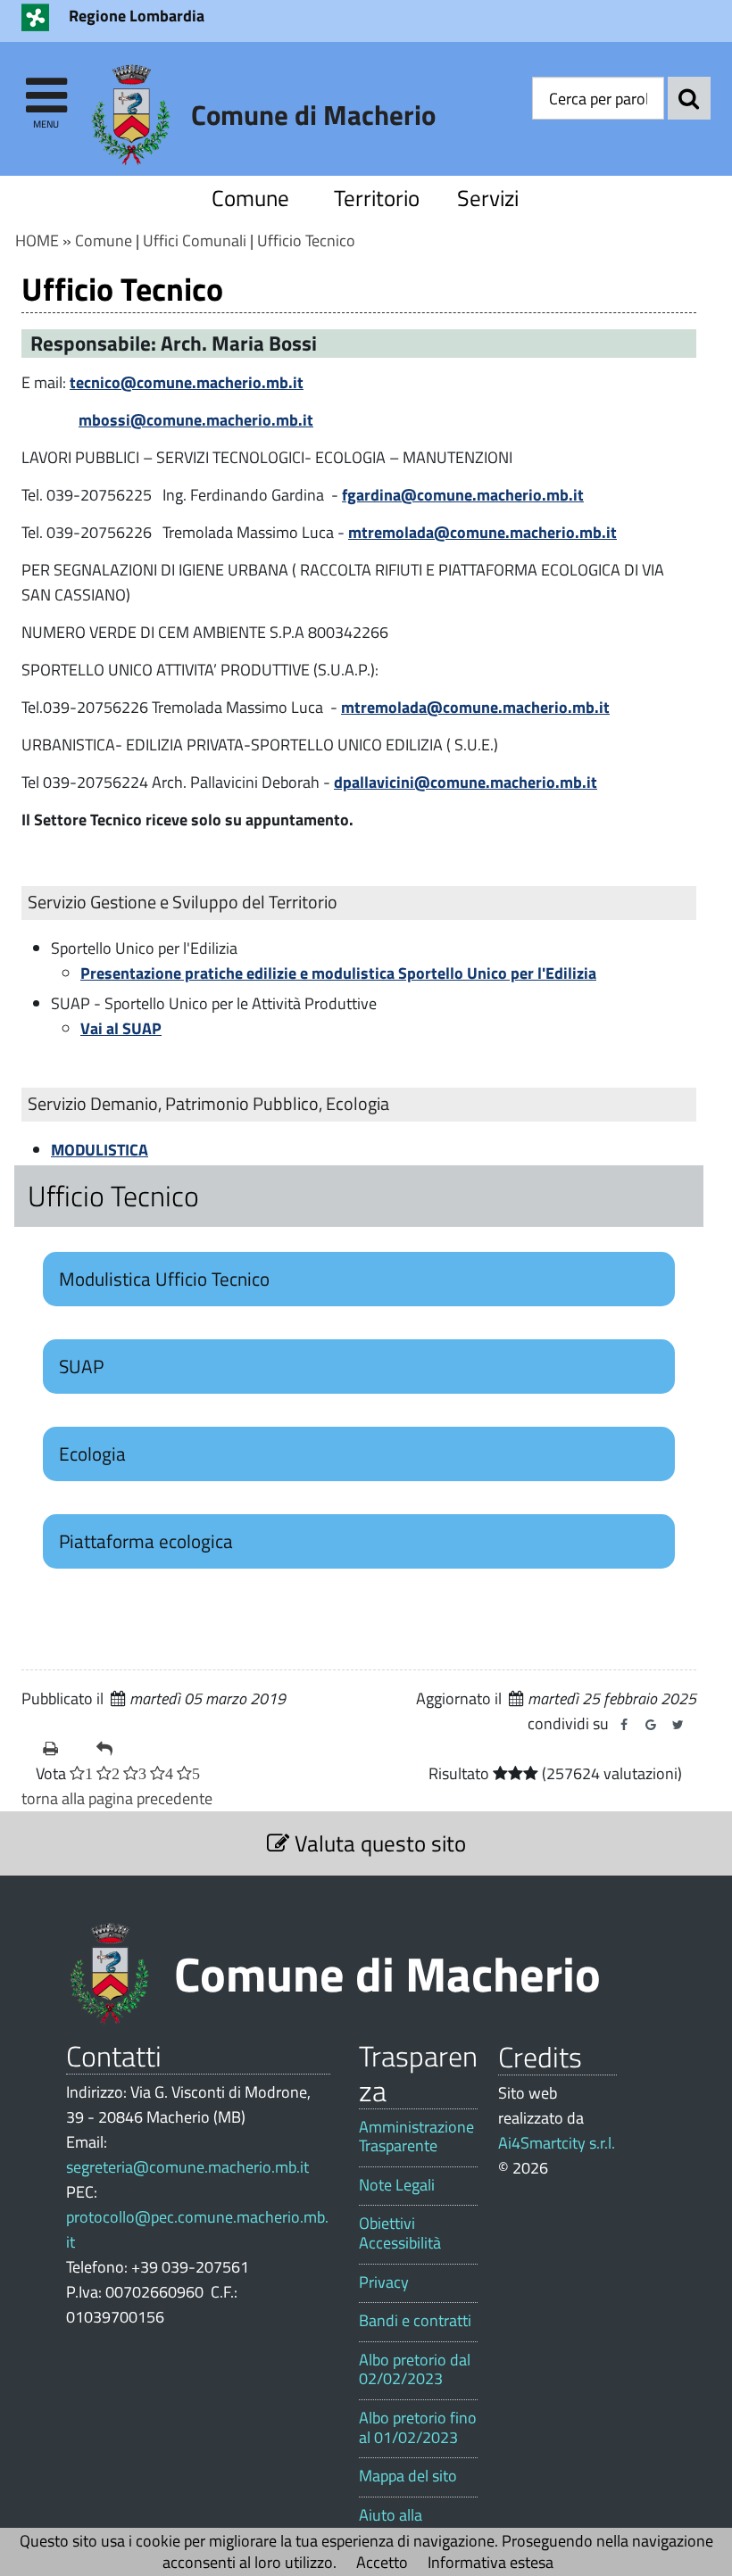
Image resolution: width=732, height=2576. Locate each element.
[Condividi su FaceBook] (624, 1725)
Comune (250, 198)
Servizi (488, 198)
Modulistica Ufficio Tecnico (164, 1279)
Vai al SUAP (121, 1028)
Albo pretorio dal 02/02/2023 (415, 2369)
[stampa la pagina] (62, 1749)
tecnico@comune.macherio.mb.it (187, 382)
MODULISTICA (100, 1150)
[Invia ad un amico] (116, 1749)
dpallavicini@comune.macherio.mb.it (466, 782)
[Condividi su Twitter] (678, 1725)
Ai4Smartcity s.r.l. (557, 2143)
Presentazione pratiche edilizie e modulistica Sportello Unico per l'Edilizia (338, 973)
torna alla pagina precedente (117, 1798)
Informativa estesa (491, 2562)
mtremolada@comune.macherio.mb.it (482, 532)
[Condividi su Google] (651, 1725)
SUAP (81, 1366)
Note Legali (397, 2185)
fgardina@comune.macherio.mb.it (463, 495)
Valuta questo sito (378, 1843)
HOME (37, 240)
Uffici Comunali (195, 240)
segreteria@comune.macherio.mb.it (187, 2167)
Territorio (377, 198)
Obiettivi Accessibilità (400, 2233)
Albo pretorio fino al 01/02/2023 (418, 2427)
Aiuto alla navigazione (399, 2525)
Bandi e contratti (415, 2321)
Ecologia (92, 1454)
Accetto (382, 2562)
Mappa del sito (408, 2476)
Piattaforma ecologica (146, 1541)
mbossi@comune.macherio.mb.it (196, 420)
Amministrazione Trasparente (416, 2137)
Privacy (384, 2282)
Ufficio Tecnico (306, 240)
